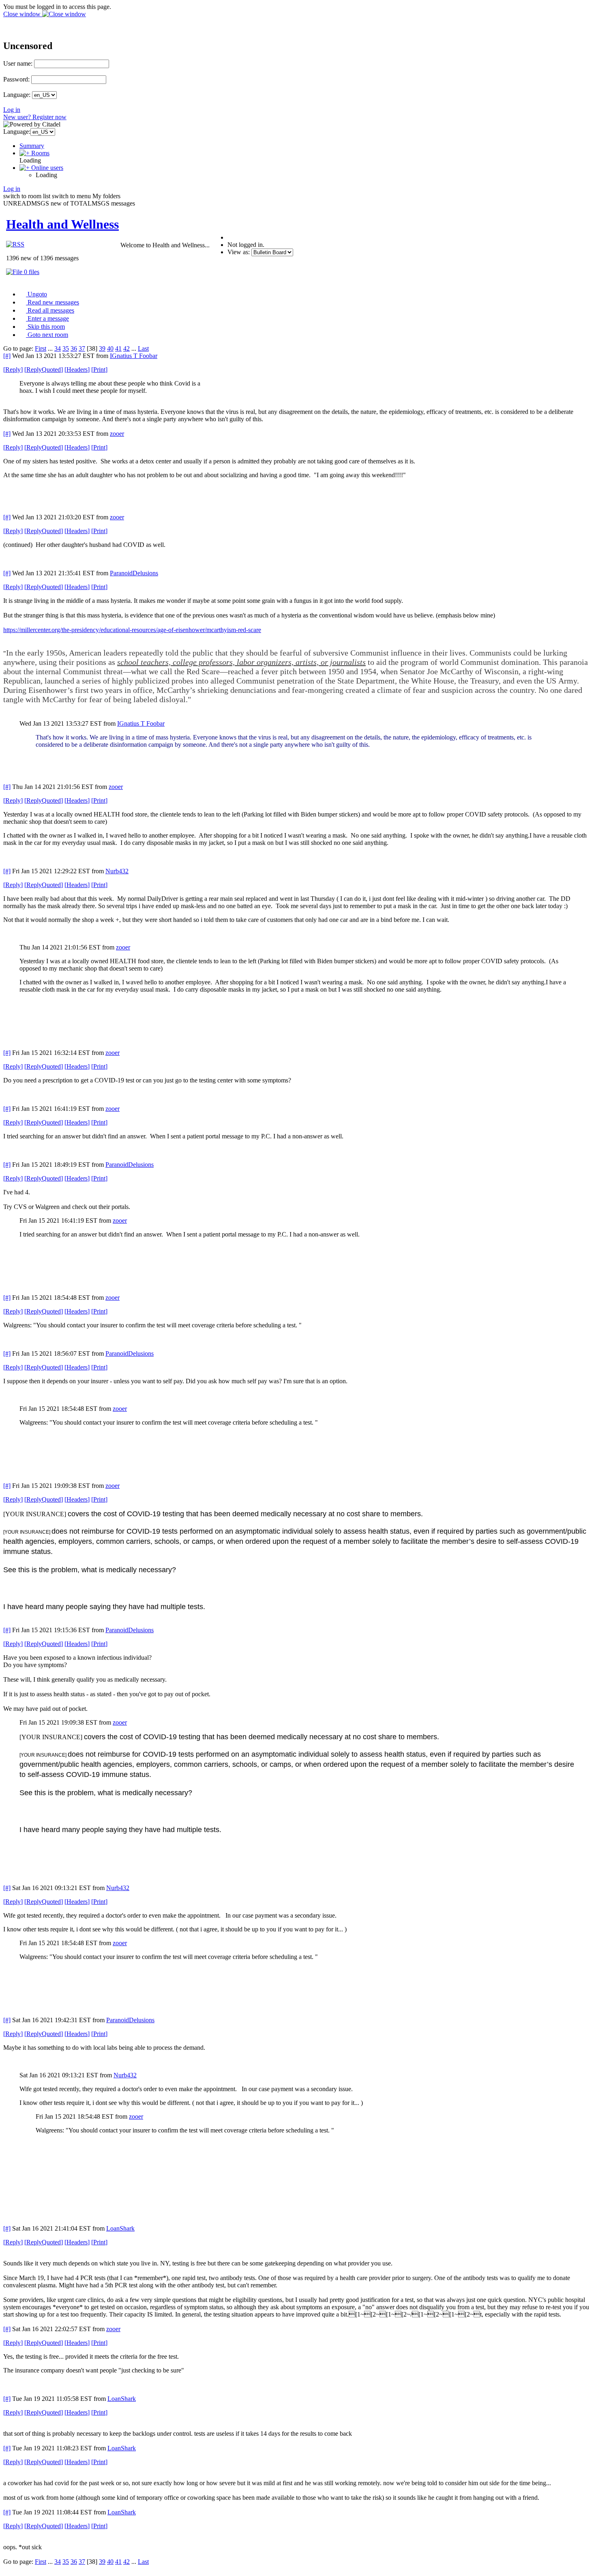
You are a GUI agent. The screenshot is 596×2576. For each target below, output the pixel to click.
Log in (12, 110)
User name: (18, 63)
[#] (7, 356)
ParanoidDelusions (134, 573)
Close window (23, 14)
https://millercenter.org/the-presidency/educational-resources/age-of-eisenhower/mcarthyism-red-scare (132, 630)
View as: (239, 252)
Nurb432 (117, 871)
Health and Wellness (62, 224)
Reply (13, 370)
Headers (77, 370)
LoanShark (120, 2228)
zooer (117, 434)
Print (99, 370)
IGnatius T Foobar (134, 356)
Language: (17, 95)
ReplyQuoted (44, 370)
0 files (31, 272)
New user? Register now (35, 117)
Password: (16, 79)
